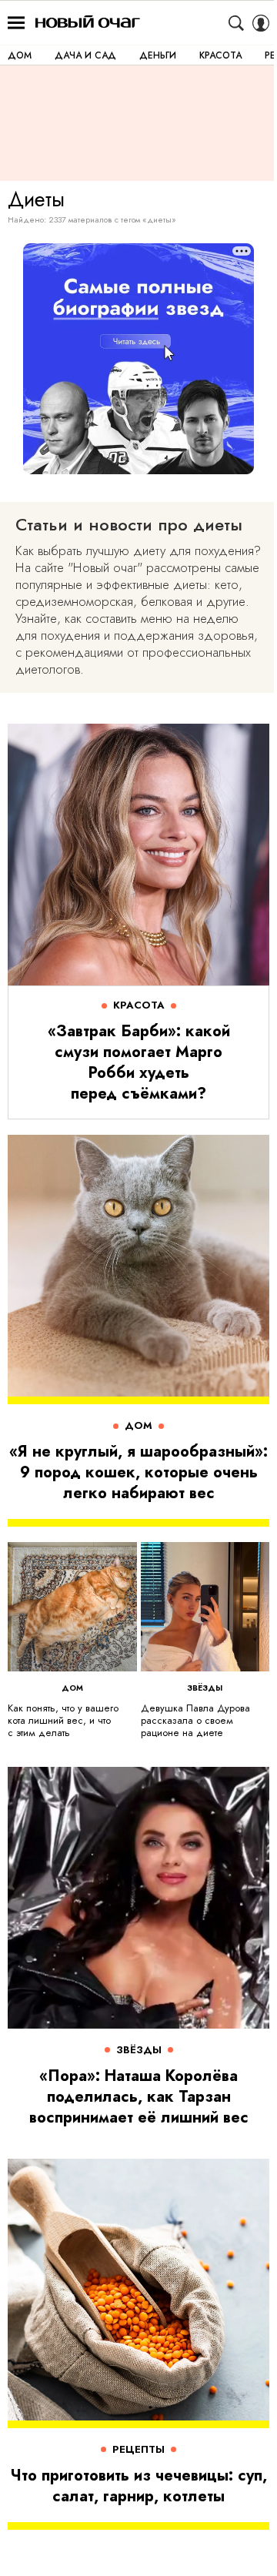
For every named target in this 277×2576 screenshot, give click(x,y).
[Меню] (16, 23)
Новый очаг (88, 23)
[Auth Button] (261, 23)
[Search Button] (236, 23)
